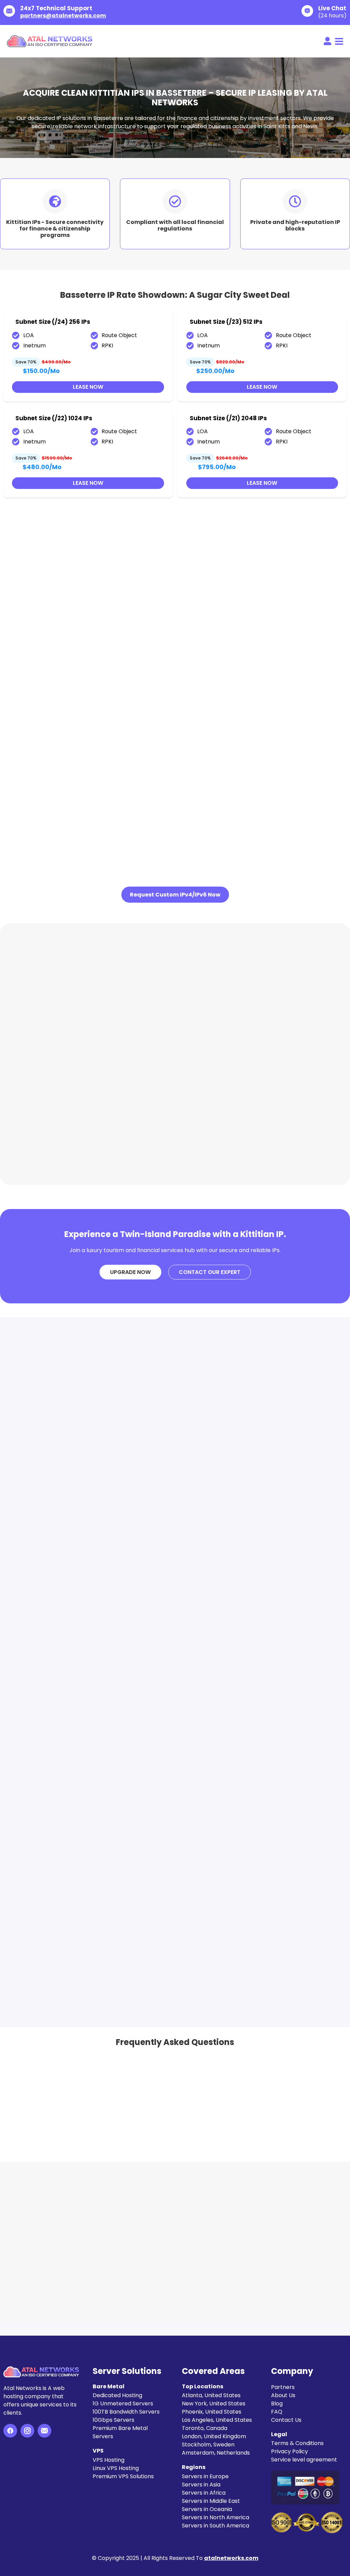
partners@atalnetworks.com (63, 16)
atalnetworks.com (231, 2558)
